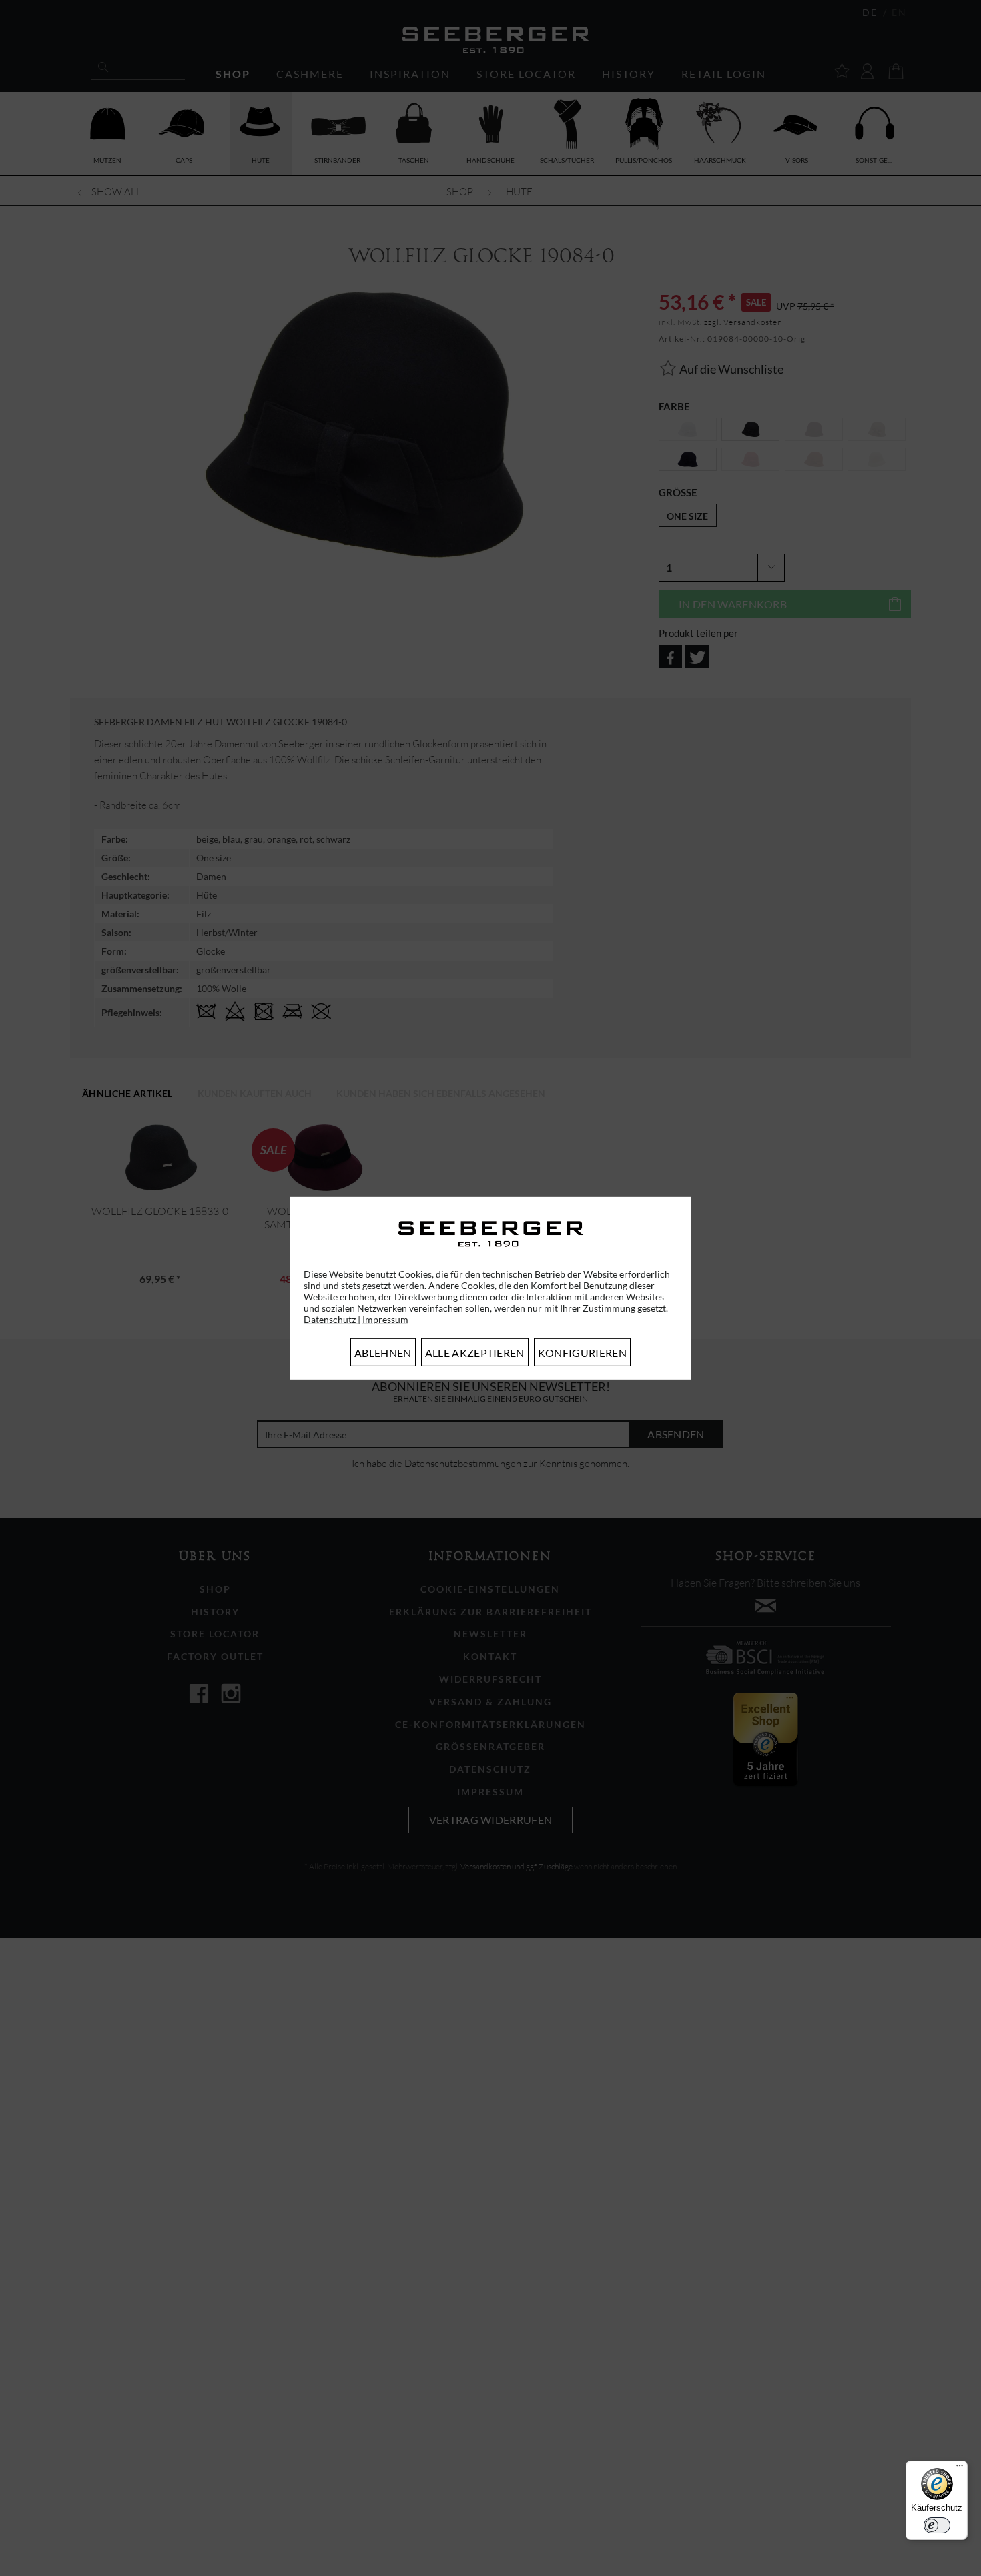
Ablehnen (383, 1353)
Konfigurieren (582, 1353)
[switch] (937, 2525)
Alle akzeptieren (475, 1353)
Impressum (385, 1319)
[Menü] (960, 2469)
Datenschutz (331, 1319)
